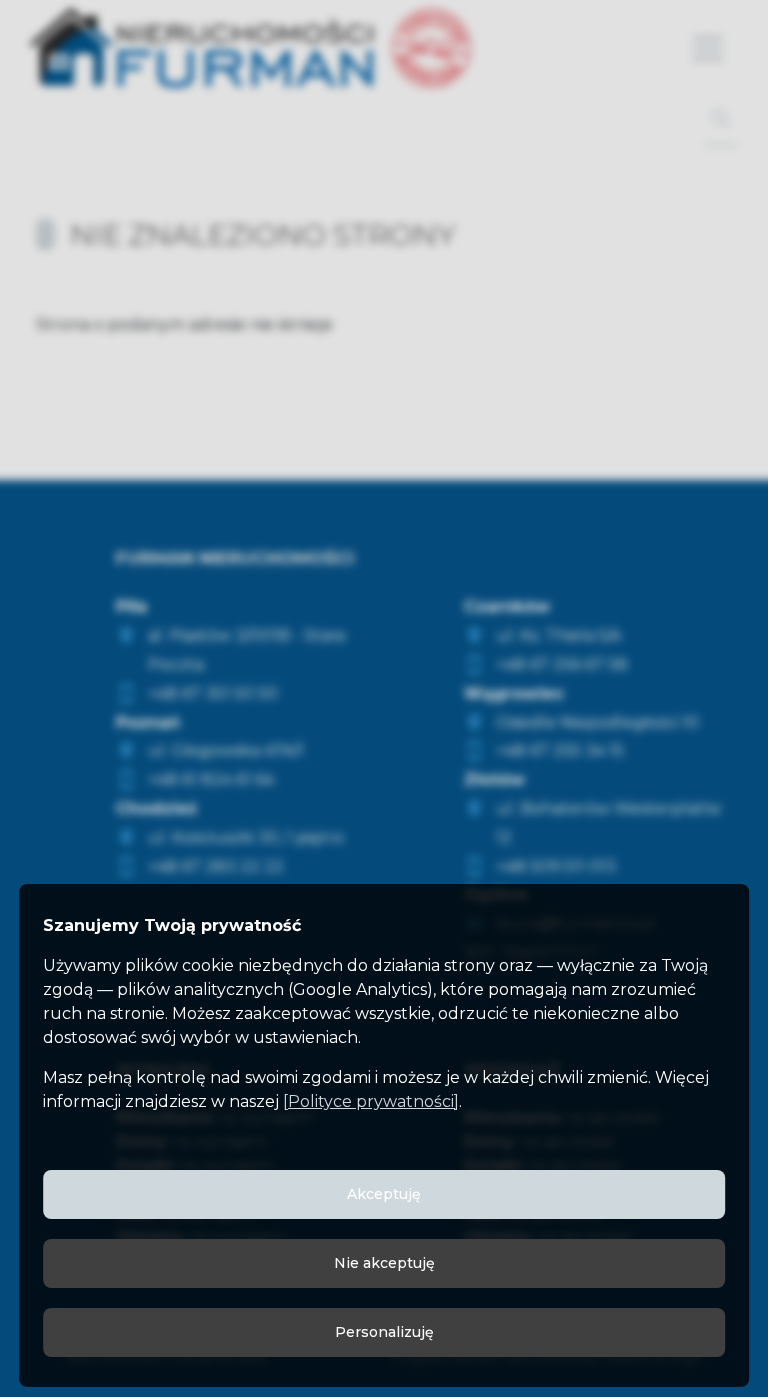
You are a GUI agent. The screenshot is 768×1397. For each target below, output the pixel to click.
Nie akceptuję (384, 1263)
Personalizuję (384, 1332)
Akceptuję (384, 1194)
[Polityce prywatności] (371, 1101)
